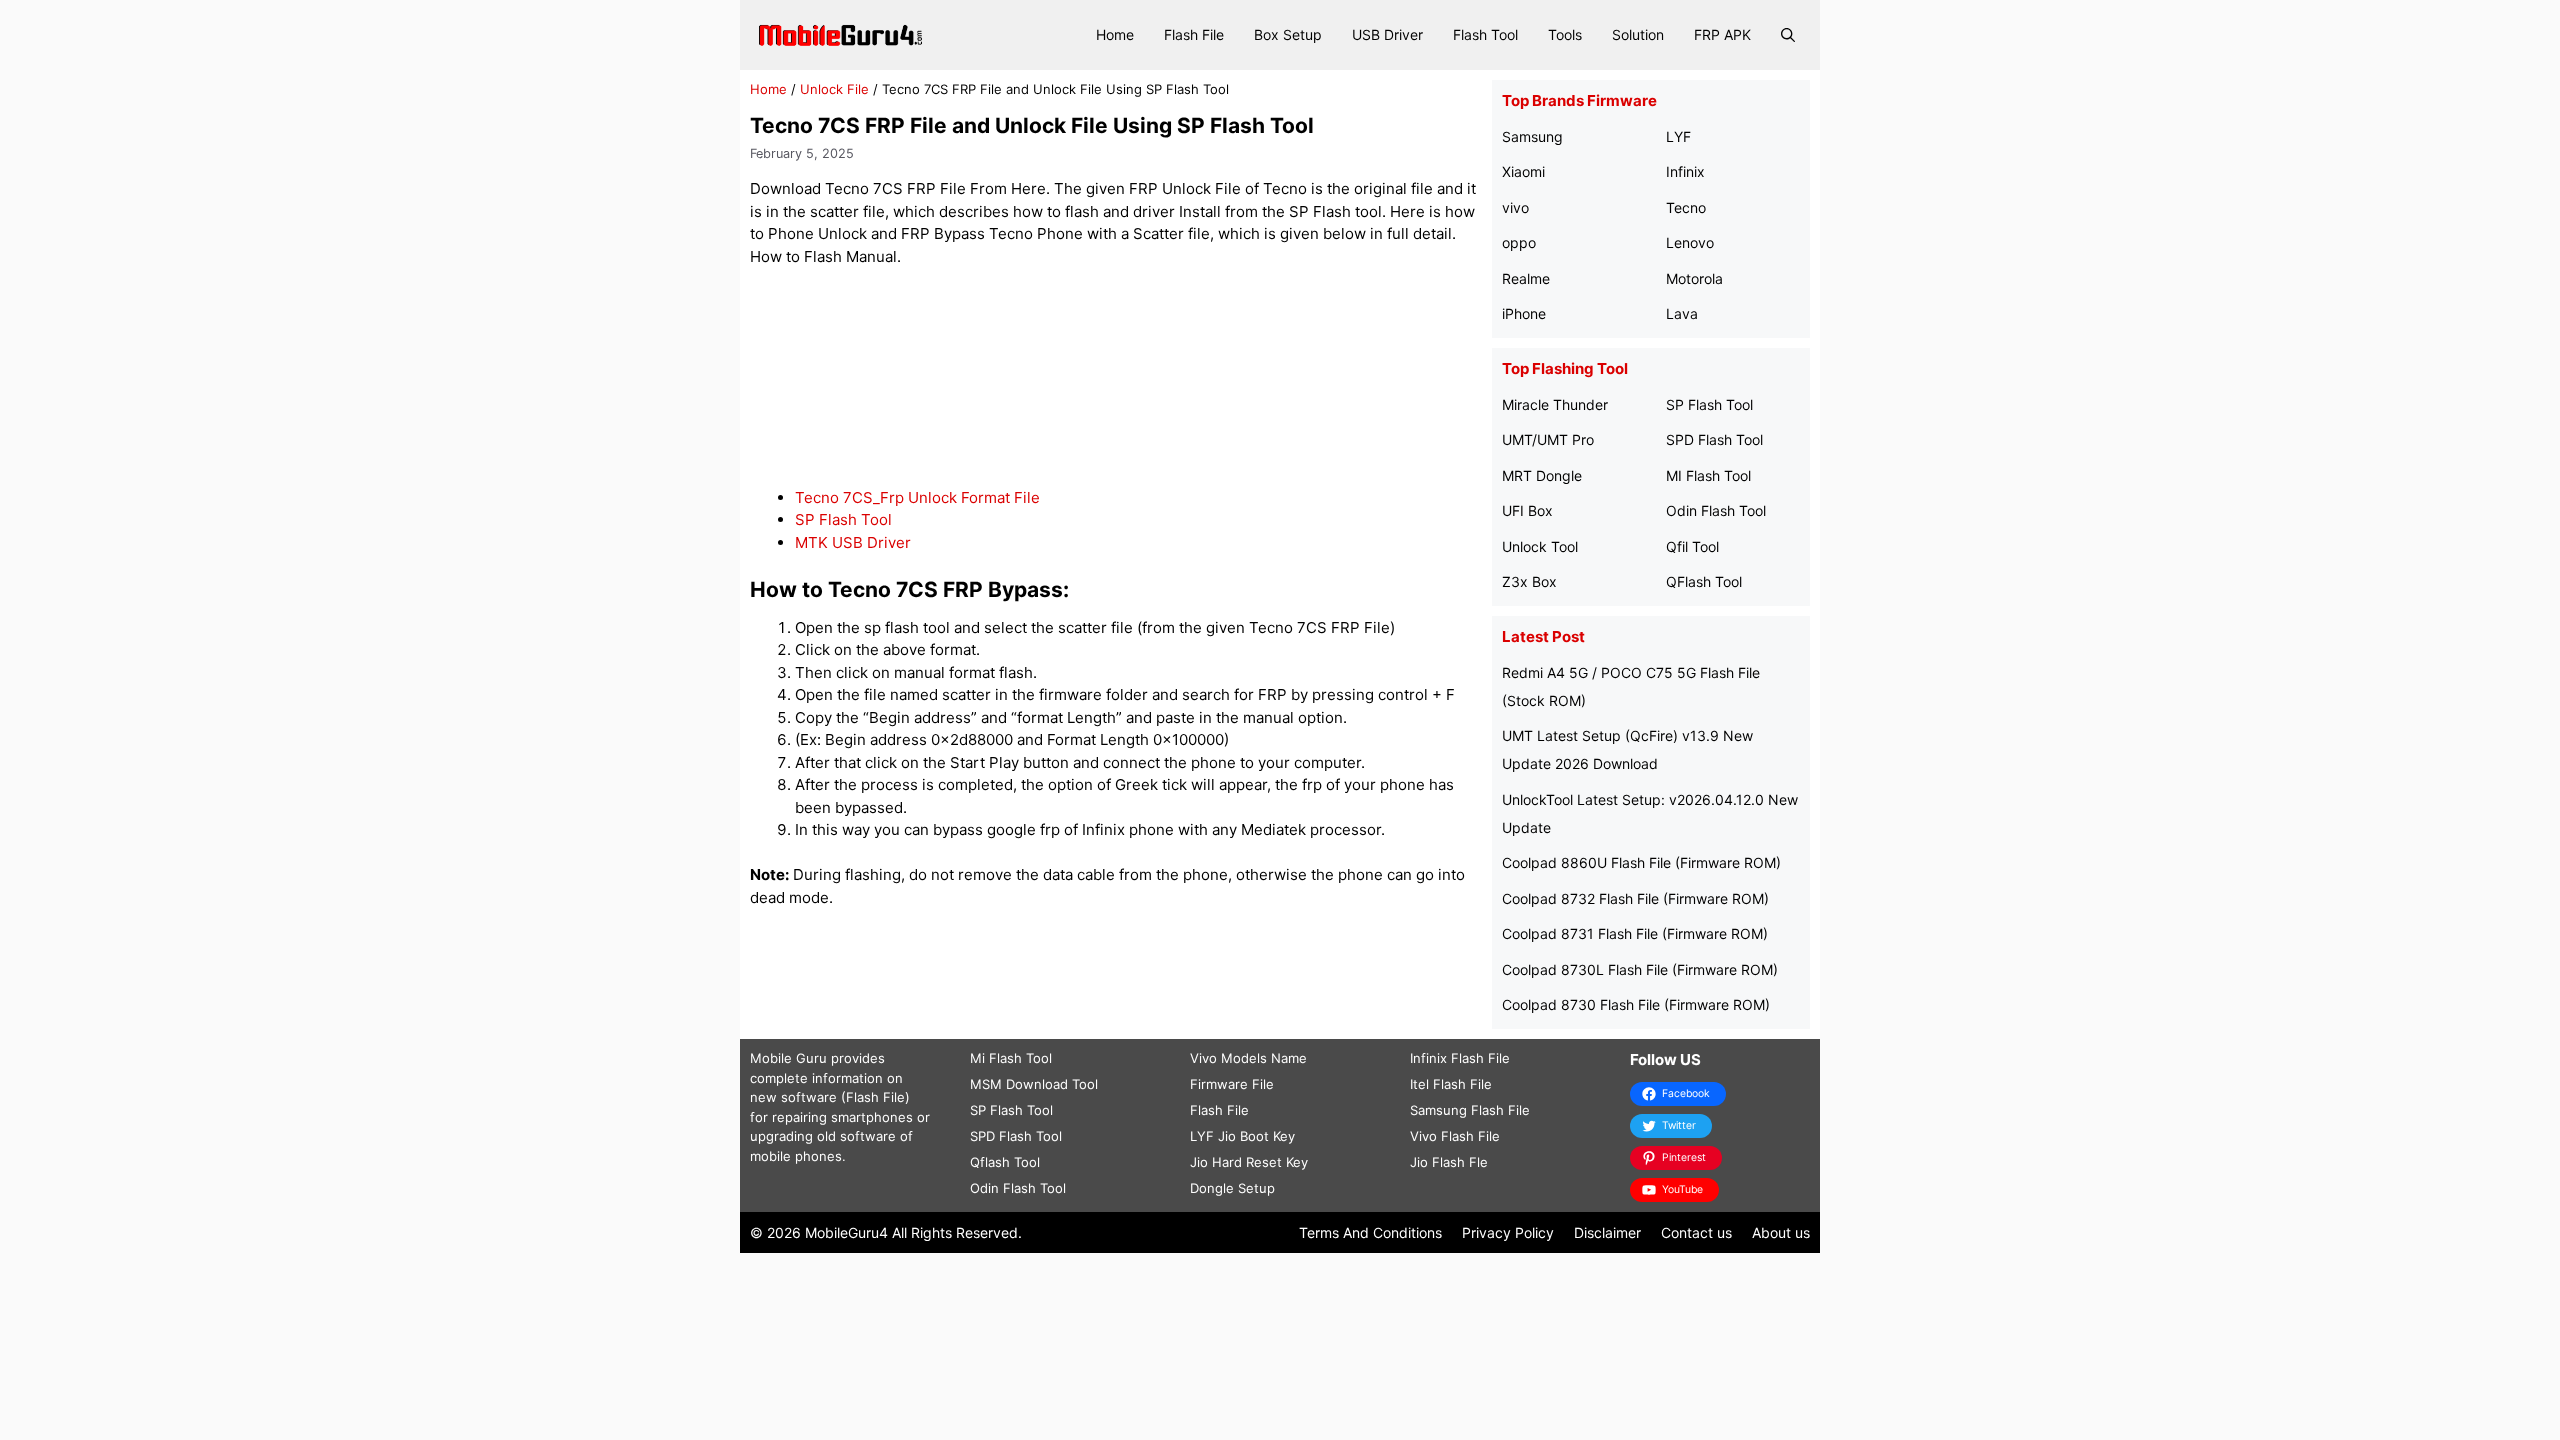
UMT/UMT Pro (1548, 439)
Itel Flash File (1451, 1084)
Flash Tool (1485, 34)
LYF (1678, 136)
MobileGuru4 (846, 1232)
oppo (1519, 242)
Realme (1526, 278)
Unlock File (834, 89)
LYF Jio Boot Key (1242, 1136)
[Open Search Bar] (1788, 35)
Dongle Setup (1232, 1188)
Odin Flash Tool (1716, 510)
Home (1115, 34)
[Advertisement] (1116, 377)
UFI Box (1527, 510)
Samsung (1532, 136)
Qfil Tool (1692, 546)
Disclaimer (1607, 1232)
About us (1781, 1232)
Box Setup (1288, 34)
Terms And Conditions (1370, 1232)
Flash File (1194, 34)
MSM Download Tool (1034, 1084)
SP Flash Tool (843, 519)
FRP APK (1722, 34)
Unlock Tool (1540, 546)
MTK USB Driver (853, 542)
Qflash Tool (1005, 1162)
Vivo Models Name (1248, 1058)
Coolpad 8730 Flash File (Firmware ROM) (1636, 1004)
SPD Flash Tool (1714, 439)
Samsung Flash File (1470, 1110)
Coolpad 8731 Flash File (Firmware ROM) (1635, 933)
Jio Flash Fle (1449, 1162)
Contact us (1696, 1232)
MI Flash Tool (1708, 475)
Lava (1682, 313)
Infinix (1685, 171)
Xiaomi (1523, 171)
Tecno (1686, 207)
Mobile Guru (788, 1058)
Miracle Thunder (1555, 404)
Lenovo (1690, 242)
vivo (1515, 207)
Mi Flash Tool (1011, 1058)
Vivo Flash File (1455, 1136)
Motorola (1694, 278)
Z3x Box (1529, 581)
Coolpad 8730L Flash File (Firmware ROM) (1640, 969)
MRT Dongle (1542, 475)
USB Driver (1387, 34)
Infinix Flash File (1460, 1058)
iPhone (1524, 313)
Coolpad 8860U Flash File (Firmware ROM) (1641, 862)
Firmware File (1232, 1084)
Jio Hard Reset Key (1249, 1162)
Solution (1638, 34)
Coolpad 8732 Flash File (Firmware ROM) (1635, 898)
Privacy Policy (1508, 1232)
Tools (1565, 34)
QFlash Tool (1704, 581)
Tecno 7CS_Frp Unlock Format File (917, 497)
